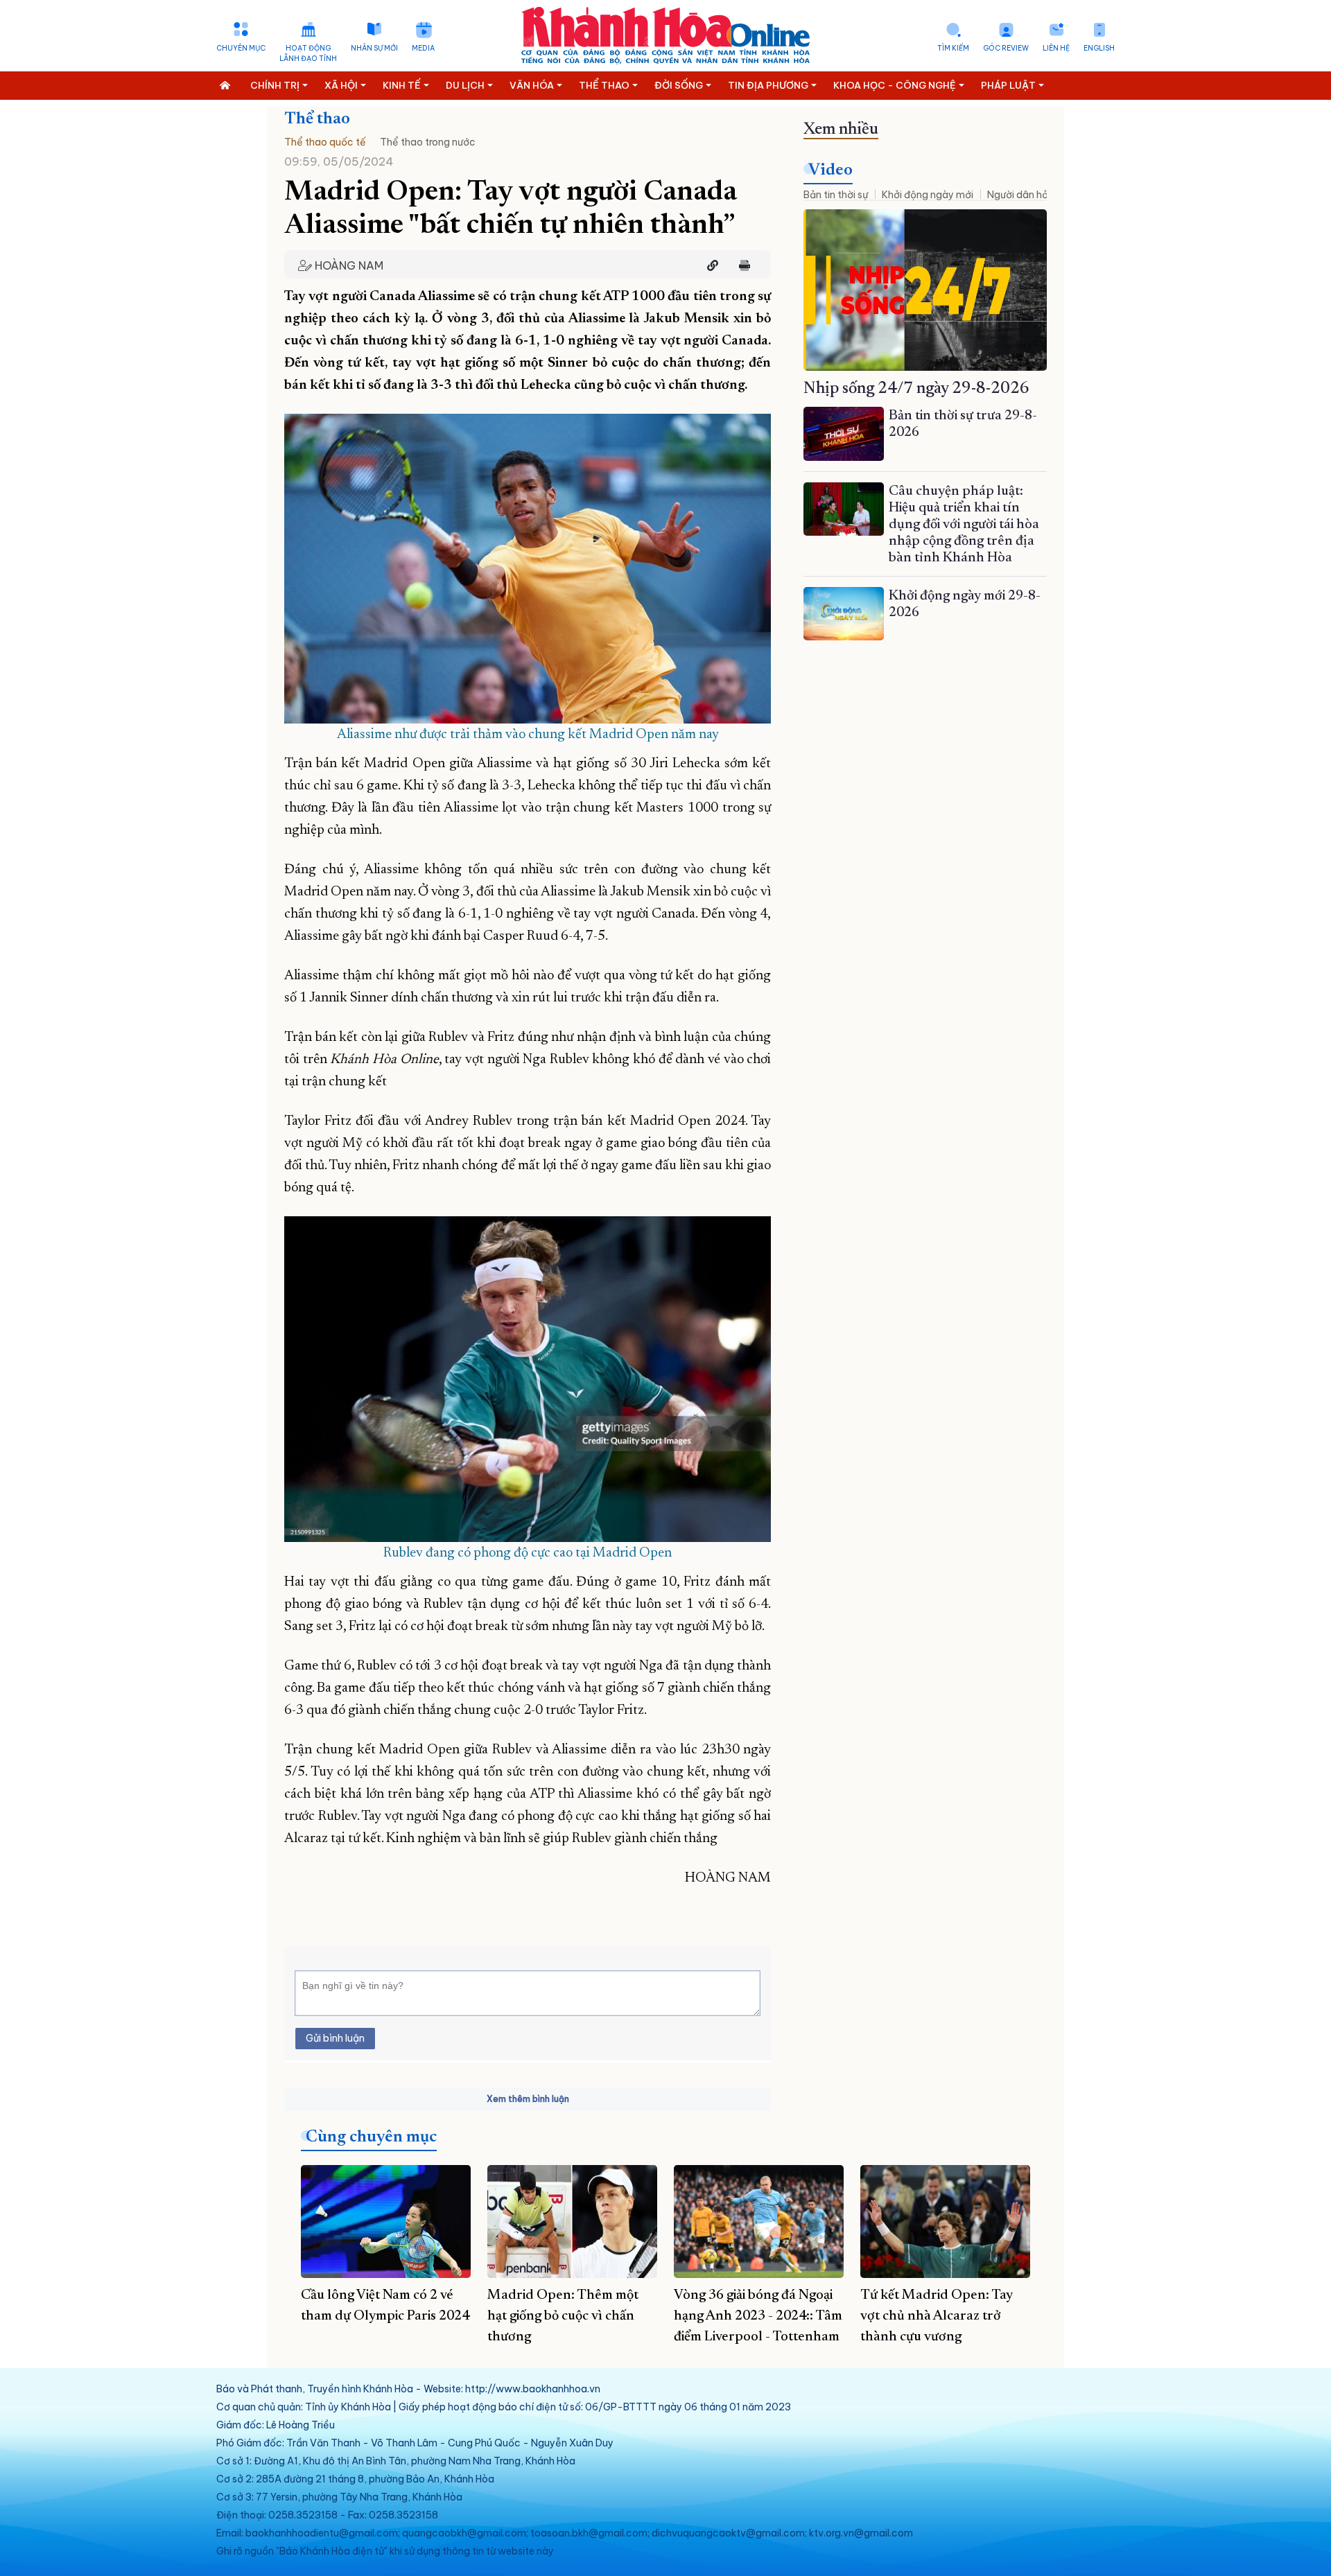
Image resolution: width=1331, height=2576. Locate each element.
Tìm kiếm (953, 48)
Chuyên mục (241, 48)
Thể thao (317, 119)
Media (423, 48)
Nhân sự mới (374, 48)
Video (830, 170)
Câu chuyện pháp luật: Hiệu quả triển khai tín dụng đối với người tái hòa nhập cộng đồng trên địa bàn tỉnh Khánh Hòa (964, 525)
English (1099, 48)
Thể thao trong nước (428, 142)
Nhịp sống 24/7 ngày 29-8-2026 (916, 389)
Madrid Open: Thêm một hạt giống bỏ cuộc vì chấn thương (563, 2316)
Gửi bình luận (335, 2038)
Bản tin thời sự (836, 195)
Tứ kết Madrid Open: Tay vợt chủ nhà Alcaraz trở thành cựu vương (937, 2316)
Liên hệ (1056, 48)
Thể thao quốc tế (325, 142)
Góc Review (1006, 48)
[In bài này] (741, 265)
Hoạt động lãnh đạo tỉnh (308, 53)
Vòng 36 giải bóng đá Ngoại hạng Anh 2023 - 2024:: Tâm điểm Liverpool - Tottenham (758, 2316)
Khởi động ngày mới (928, 195)
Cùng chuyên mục (371, 2137)
